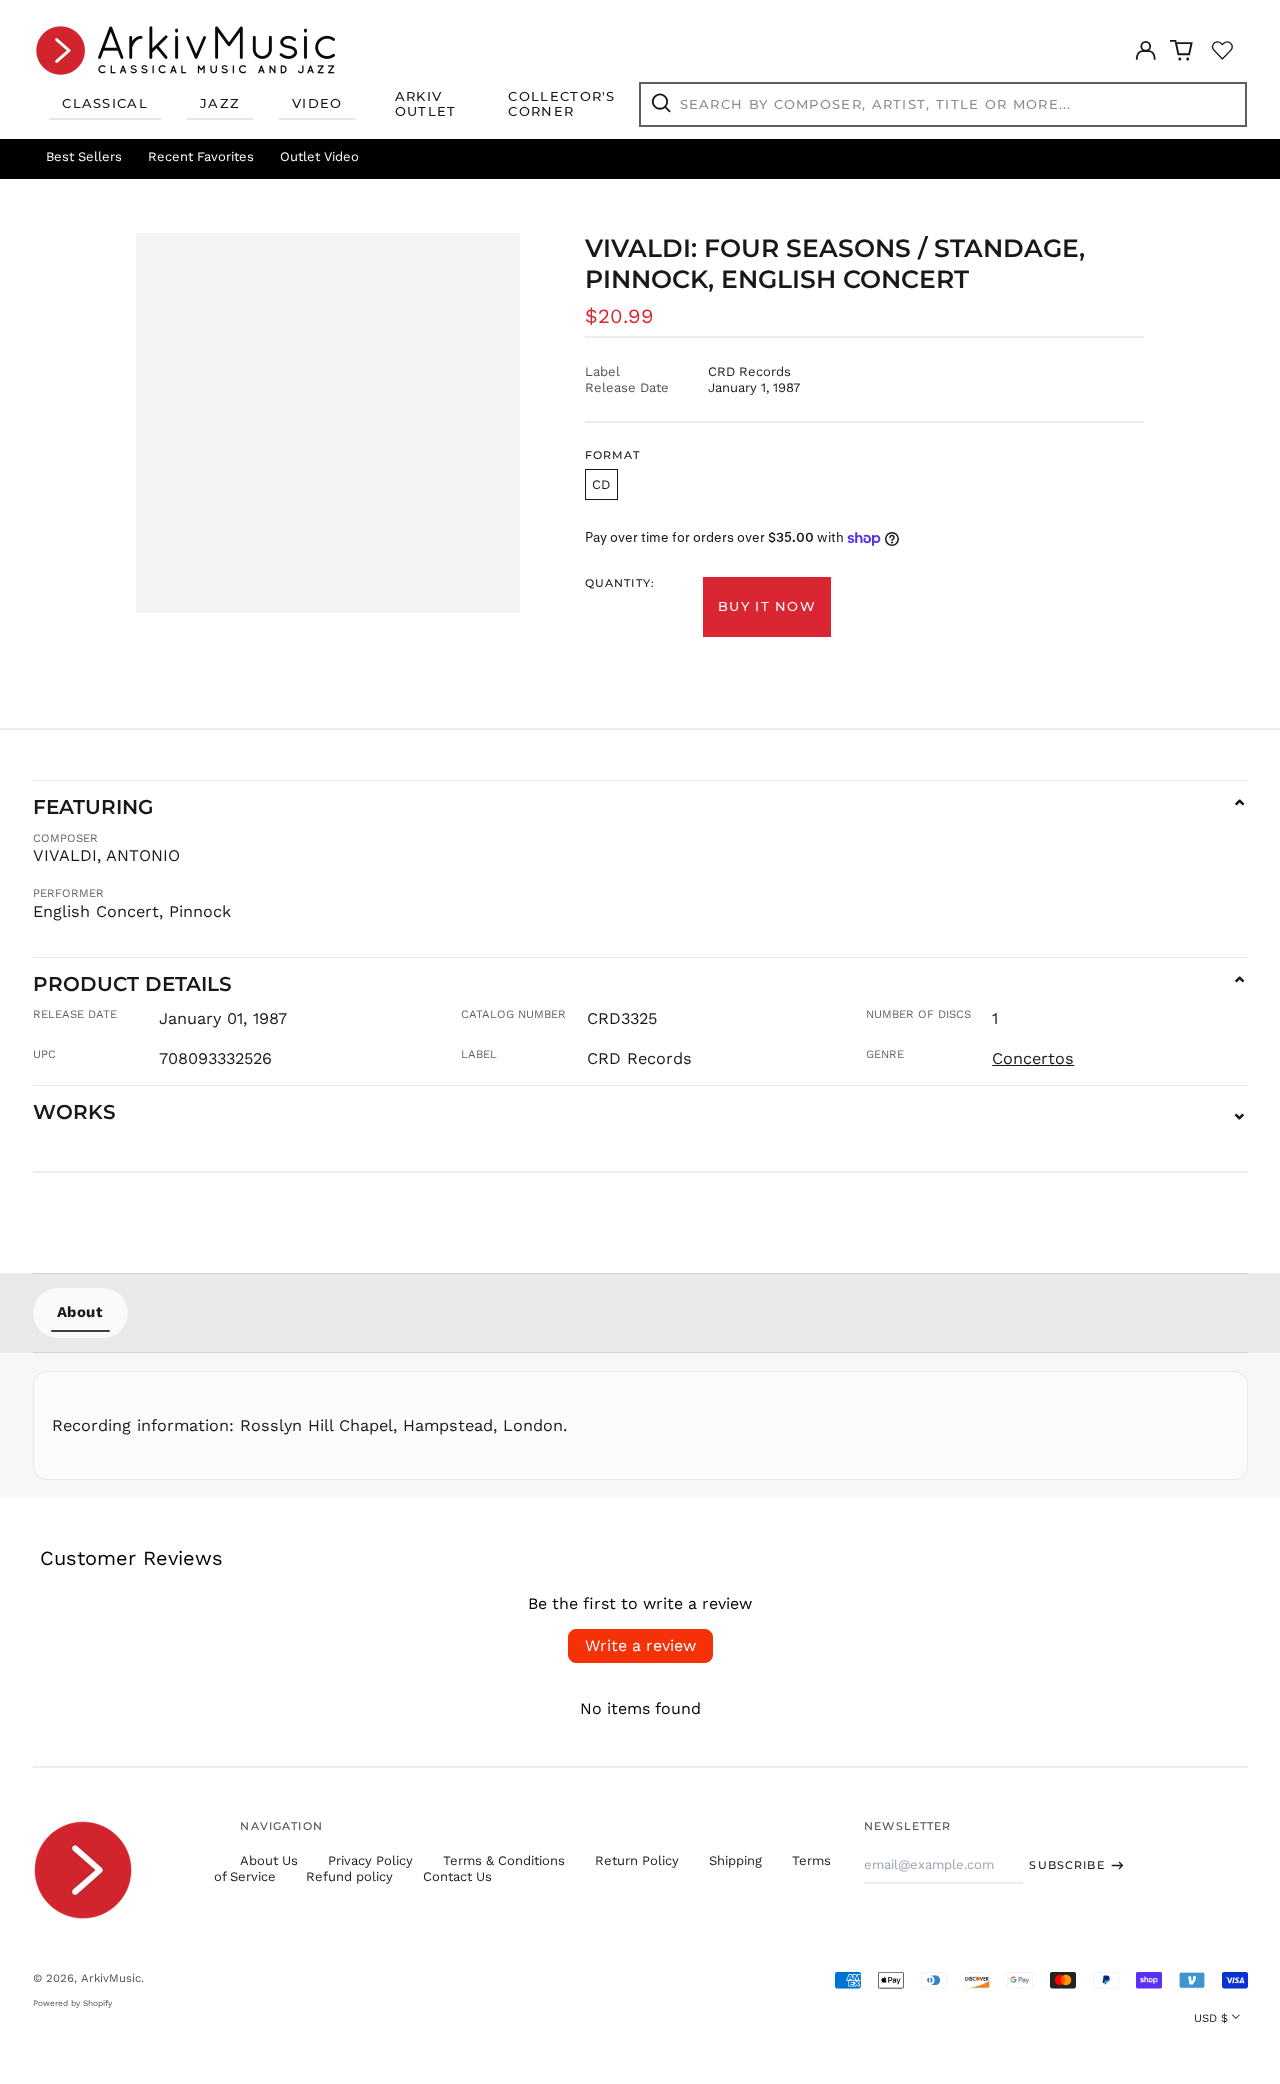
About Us (269, 1860)
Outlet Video (319, 156)
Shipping (735, 1860)
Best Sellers (84, 156)
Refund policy (349, 1876)
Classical (105, 103)
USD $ (1211, 2018)
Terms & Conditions (504, 1860)
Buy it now (767, 606)
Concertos (1033, 1058)
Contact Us (457, 1876)
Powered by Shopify (72, 2003)
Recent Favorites (201, 156)
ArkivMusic (111, 1978)
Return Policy (637, 1860)
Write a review (640, 1645)
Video (317, 103)
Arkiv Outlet (426, 104)
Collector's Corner (561, 104)
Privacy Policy (370, 1860)
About (80, 1312)
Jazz (220, 103)
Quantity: (620, 583)
